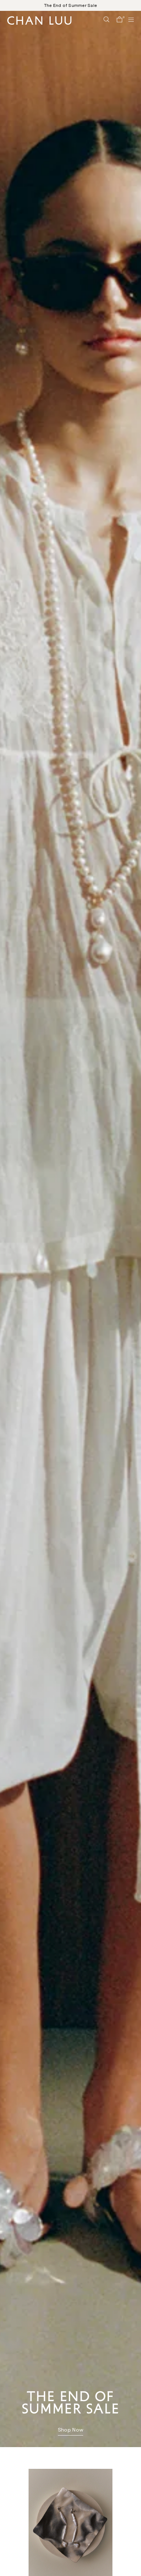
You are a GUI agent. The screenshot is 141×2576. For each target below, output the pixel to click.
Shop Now (70, 2430)
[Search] (106, 20)
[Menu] (128, 20)
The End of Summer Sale (70, 5)
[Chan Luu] (39, 23)
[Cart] (119, 20)
